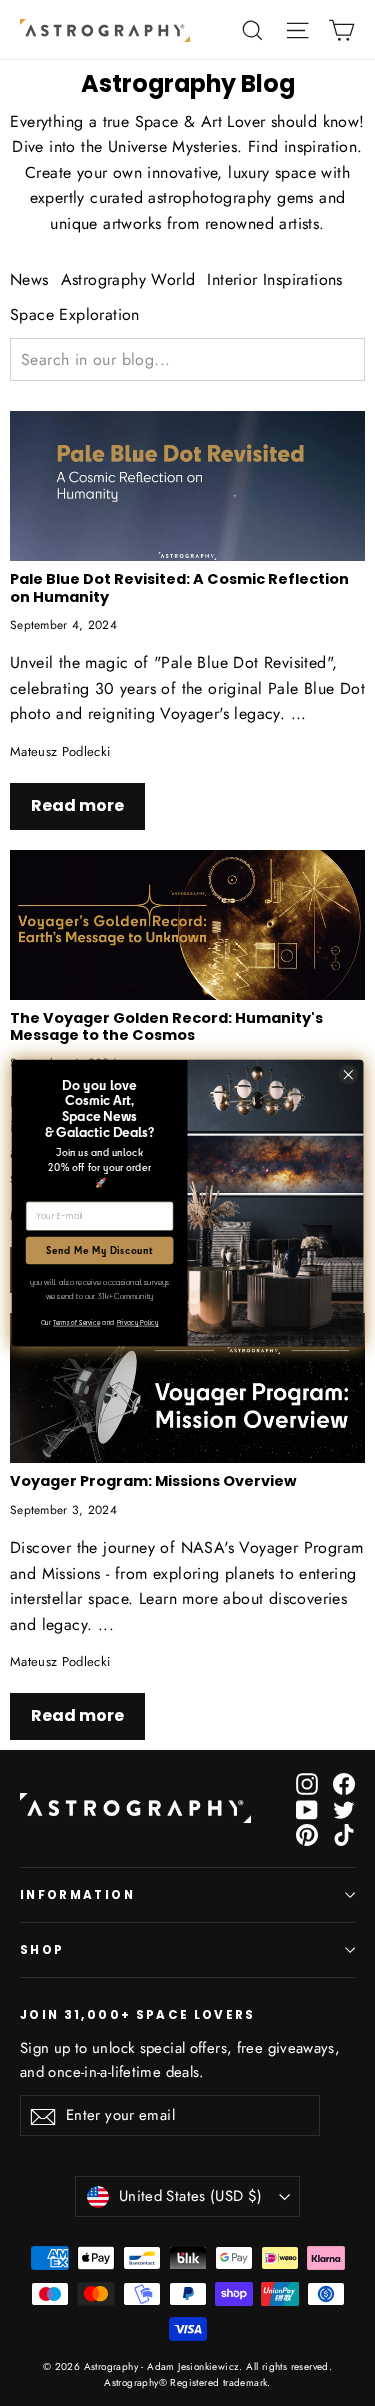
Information (77, 1895)
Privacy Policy (138, 1322)
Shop (42, 1950)
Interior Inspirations (274, 279)
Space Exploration (75, 314)
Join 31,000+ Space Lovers (138, 2014)
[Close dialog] (348, 1074)
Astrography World (128, 279)
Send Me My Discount (99, 1250)
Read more (77, 805)
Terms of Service (76, 1322)
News (29, 279)
